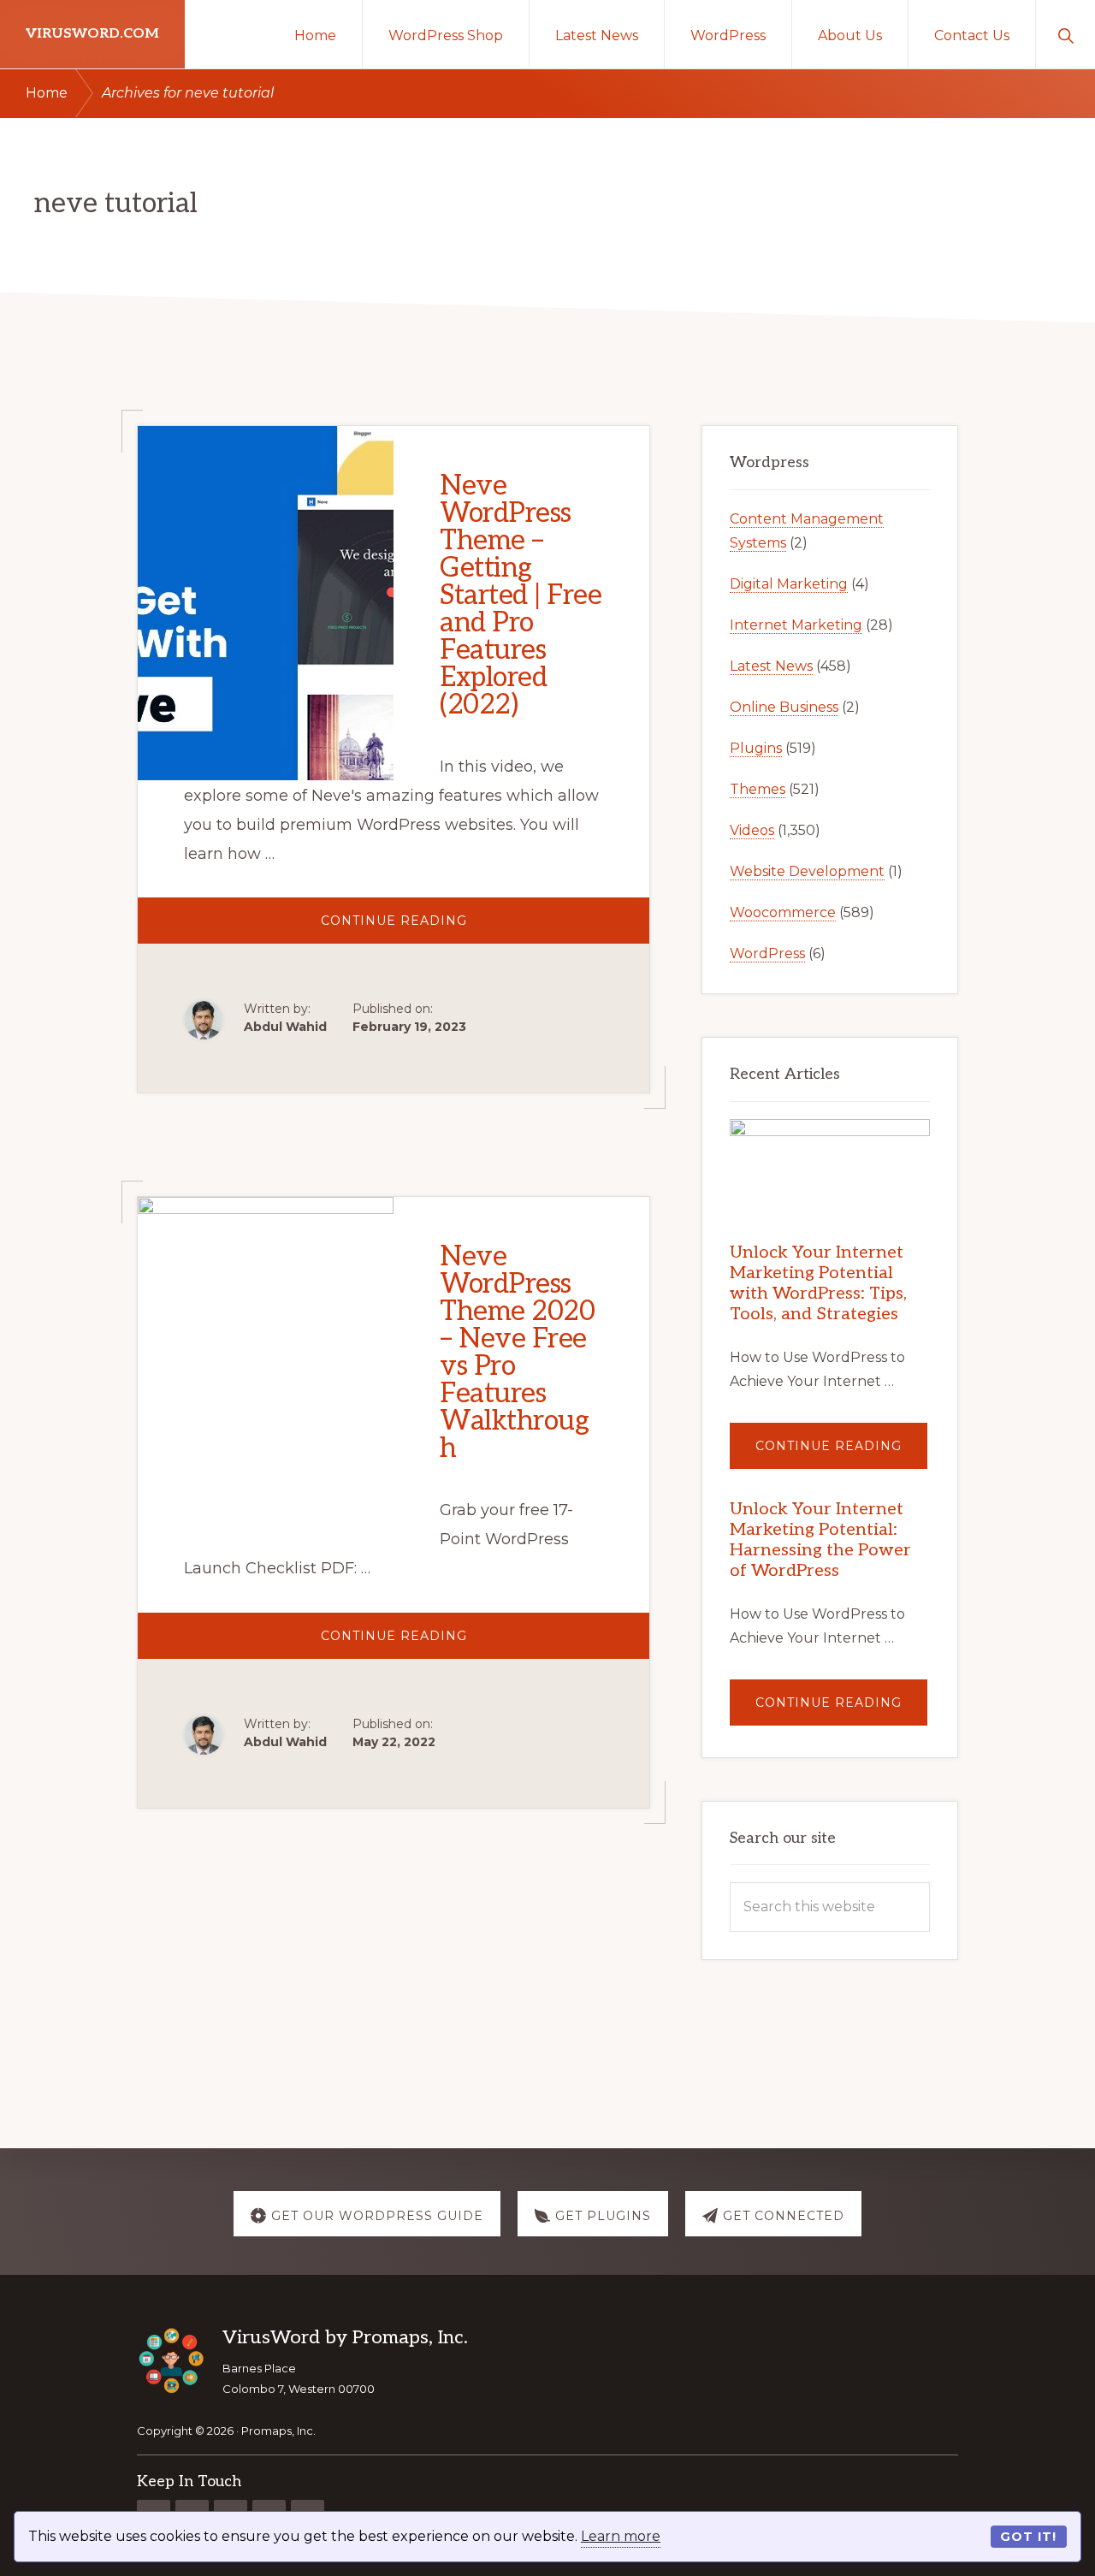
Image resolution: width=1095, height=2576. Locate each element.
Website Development (807, 871)
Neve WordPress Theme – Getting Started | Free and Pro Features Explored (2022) (521, 595)
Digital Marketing (789, 584)
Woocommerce (783, 912)
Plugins (756, 748)
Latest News (771, 666)
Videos (752, 830)
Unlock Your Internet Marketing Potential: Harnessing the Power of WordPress (820, 1540)
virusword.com (92, 34)
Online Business (784, 707)
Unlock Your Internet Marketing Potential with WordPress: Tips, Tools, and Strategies (818, 1283)
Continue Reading (441, 928)
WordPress (767, 953)
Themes (758, 789)
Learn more (621, 2536)
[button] (1065, 34)
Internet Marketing (796, 625)
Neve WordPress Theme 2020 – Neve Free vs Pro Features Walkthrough (517, 1353)
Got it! (1028, 2537)
